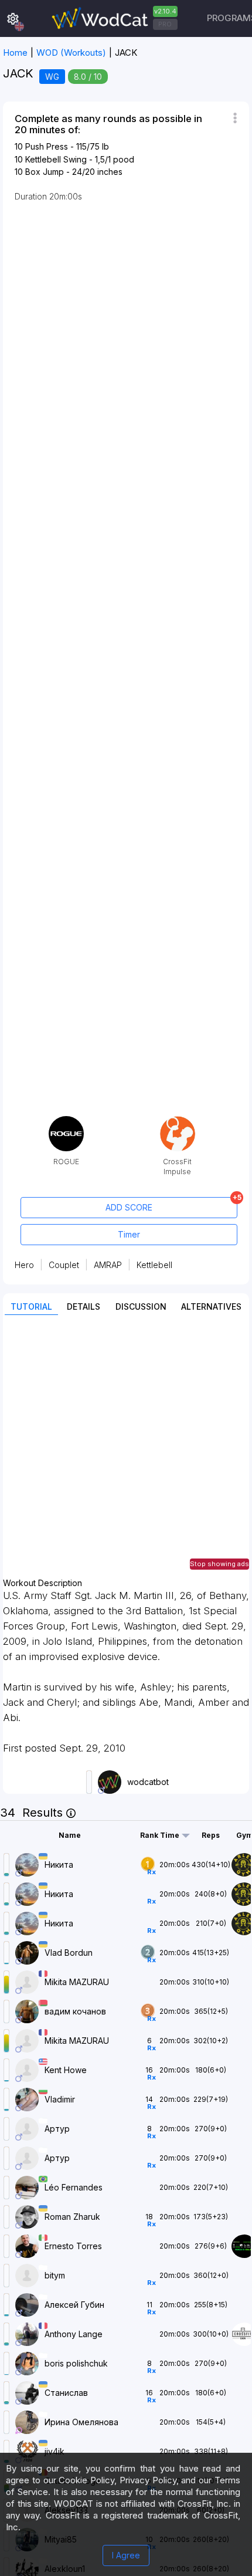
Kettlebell (154, 1265)
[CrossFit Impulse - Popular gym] (178, 1120)
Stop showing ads (219, 1564)
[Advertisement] (126, 1452)
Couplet (64, 1265)
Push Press (47, 146)
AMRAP (108, 1265)
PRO (165, 24)
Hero (24, 1265)
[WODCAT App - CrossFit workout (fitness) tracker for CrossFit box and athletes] (113, 18)
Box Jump (45, 172)
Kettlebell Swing (56, 159)
